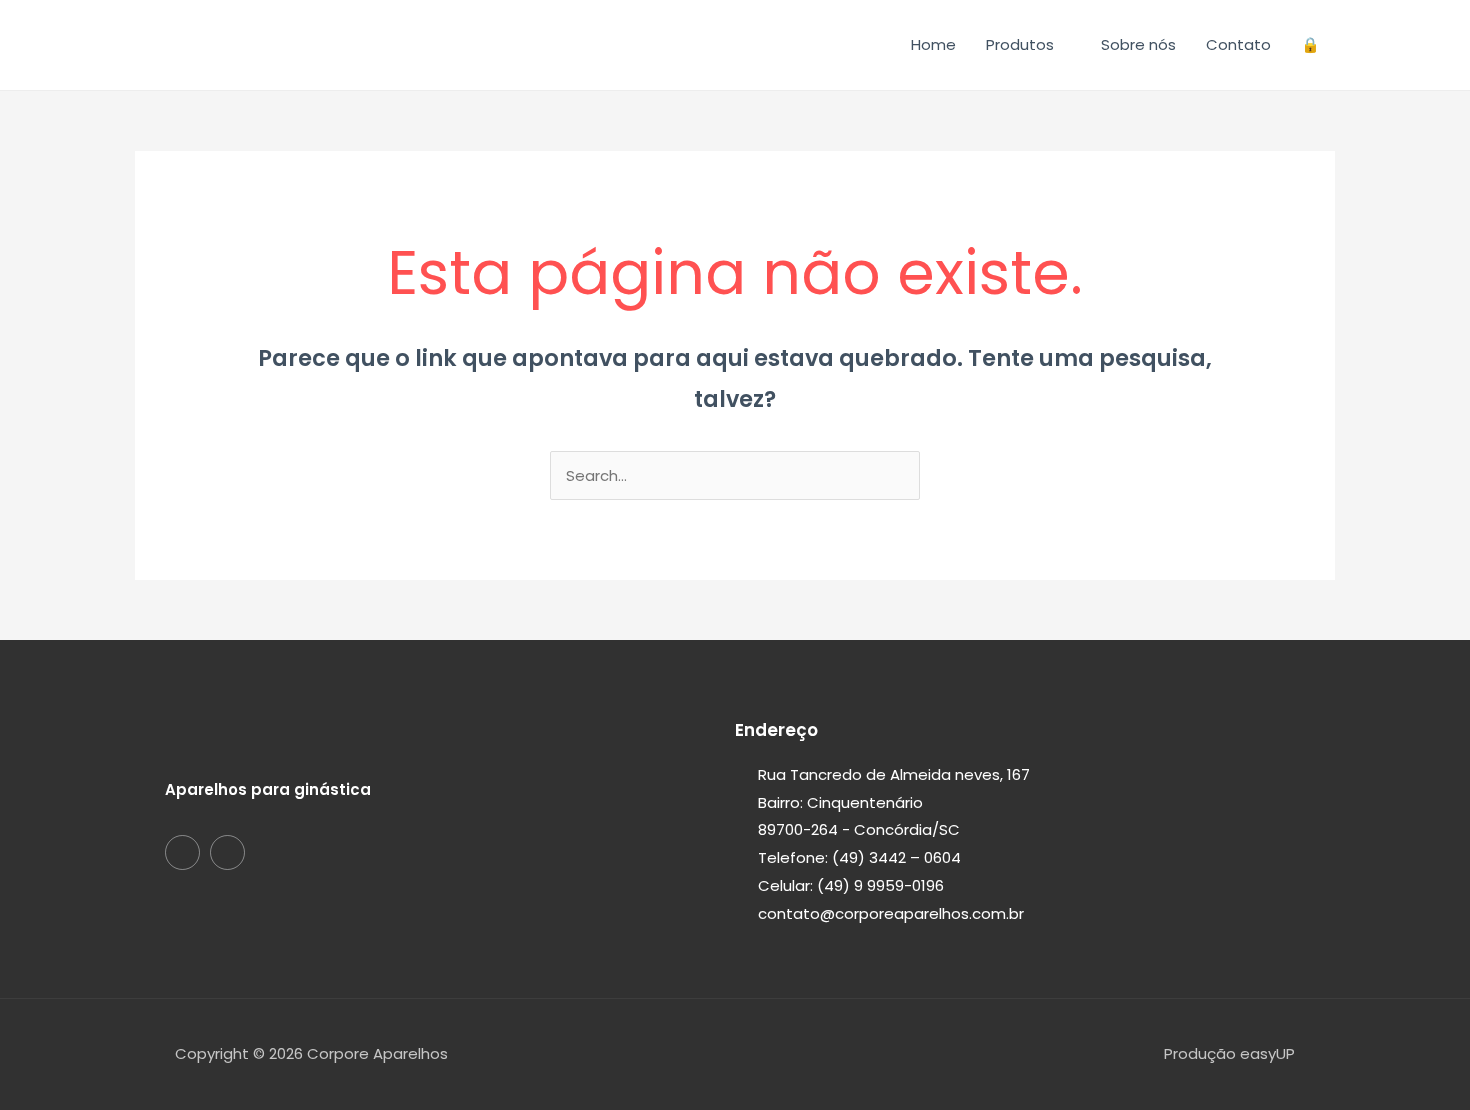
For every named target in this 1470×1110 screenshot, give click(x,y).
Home (933, 44)
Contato (1238, 44)
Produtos (1020, 44)
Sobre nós (1138, 44)
